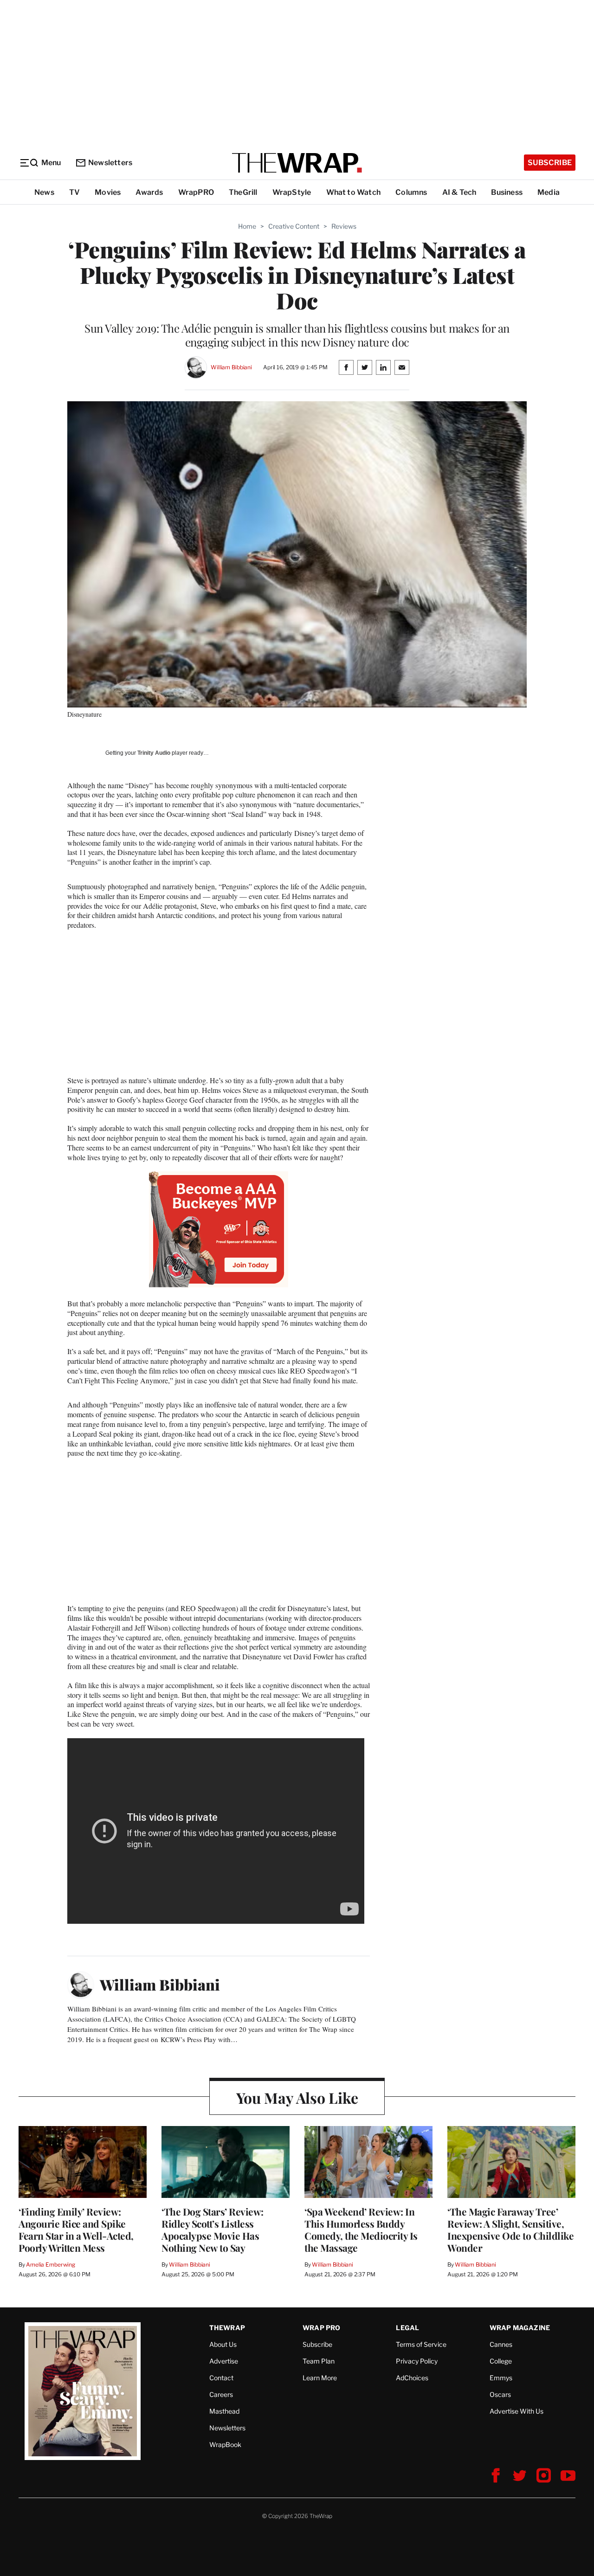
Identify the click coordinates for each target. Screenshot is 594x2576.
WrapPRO (196, 192)
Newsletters (110, 163)
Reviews (344, 226)
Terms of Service (421, 2344)
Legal (407, 2328)
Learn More (320, 2378)
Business (507, 192)
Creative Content (294, 226)
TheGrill (243, 192)
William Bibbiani (231, 367)
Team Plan (319, 2361)
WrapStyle (292, 192)
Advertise (224, 2361)
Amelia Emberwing (51, 2264)
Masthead (224, 2411)
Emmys (501, 2378)
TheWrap (227, 2328)
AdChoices (412, 2378)
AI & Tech (459, 192)
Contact (221, 2378)
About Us (223, 2344)
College (501, 2361)
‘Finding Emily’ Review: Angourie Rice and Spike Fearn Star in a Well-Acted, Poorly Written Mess (76, 2229)
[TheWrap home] (297, 163)
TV (74, 192)
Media (549, 192)
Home (247, 226)
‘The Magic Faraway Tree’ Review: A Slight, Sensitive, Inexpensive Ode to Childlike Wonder (510, 2229)
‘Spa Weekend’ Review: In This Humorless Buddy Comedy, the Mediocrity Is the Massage (361, 2229)
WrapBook (225, 2444)
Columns (411, 192)
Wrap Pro (322, 2328)
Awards (149, 192)
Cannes (501, 2344)
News (44, 192)
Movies (108, 192)
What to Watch (354, 192)
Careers (221, 2394)
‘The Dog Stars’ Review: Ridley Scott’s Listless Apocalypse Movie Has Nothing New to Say (213, 2229)
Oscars (500, 2394)
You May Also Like (297, 2097)
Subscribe (550, 163)
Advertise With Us (517, 2411)
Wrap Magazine (520, 2328)
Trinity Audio (154, 753)
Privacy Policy (417, 2361)
